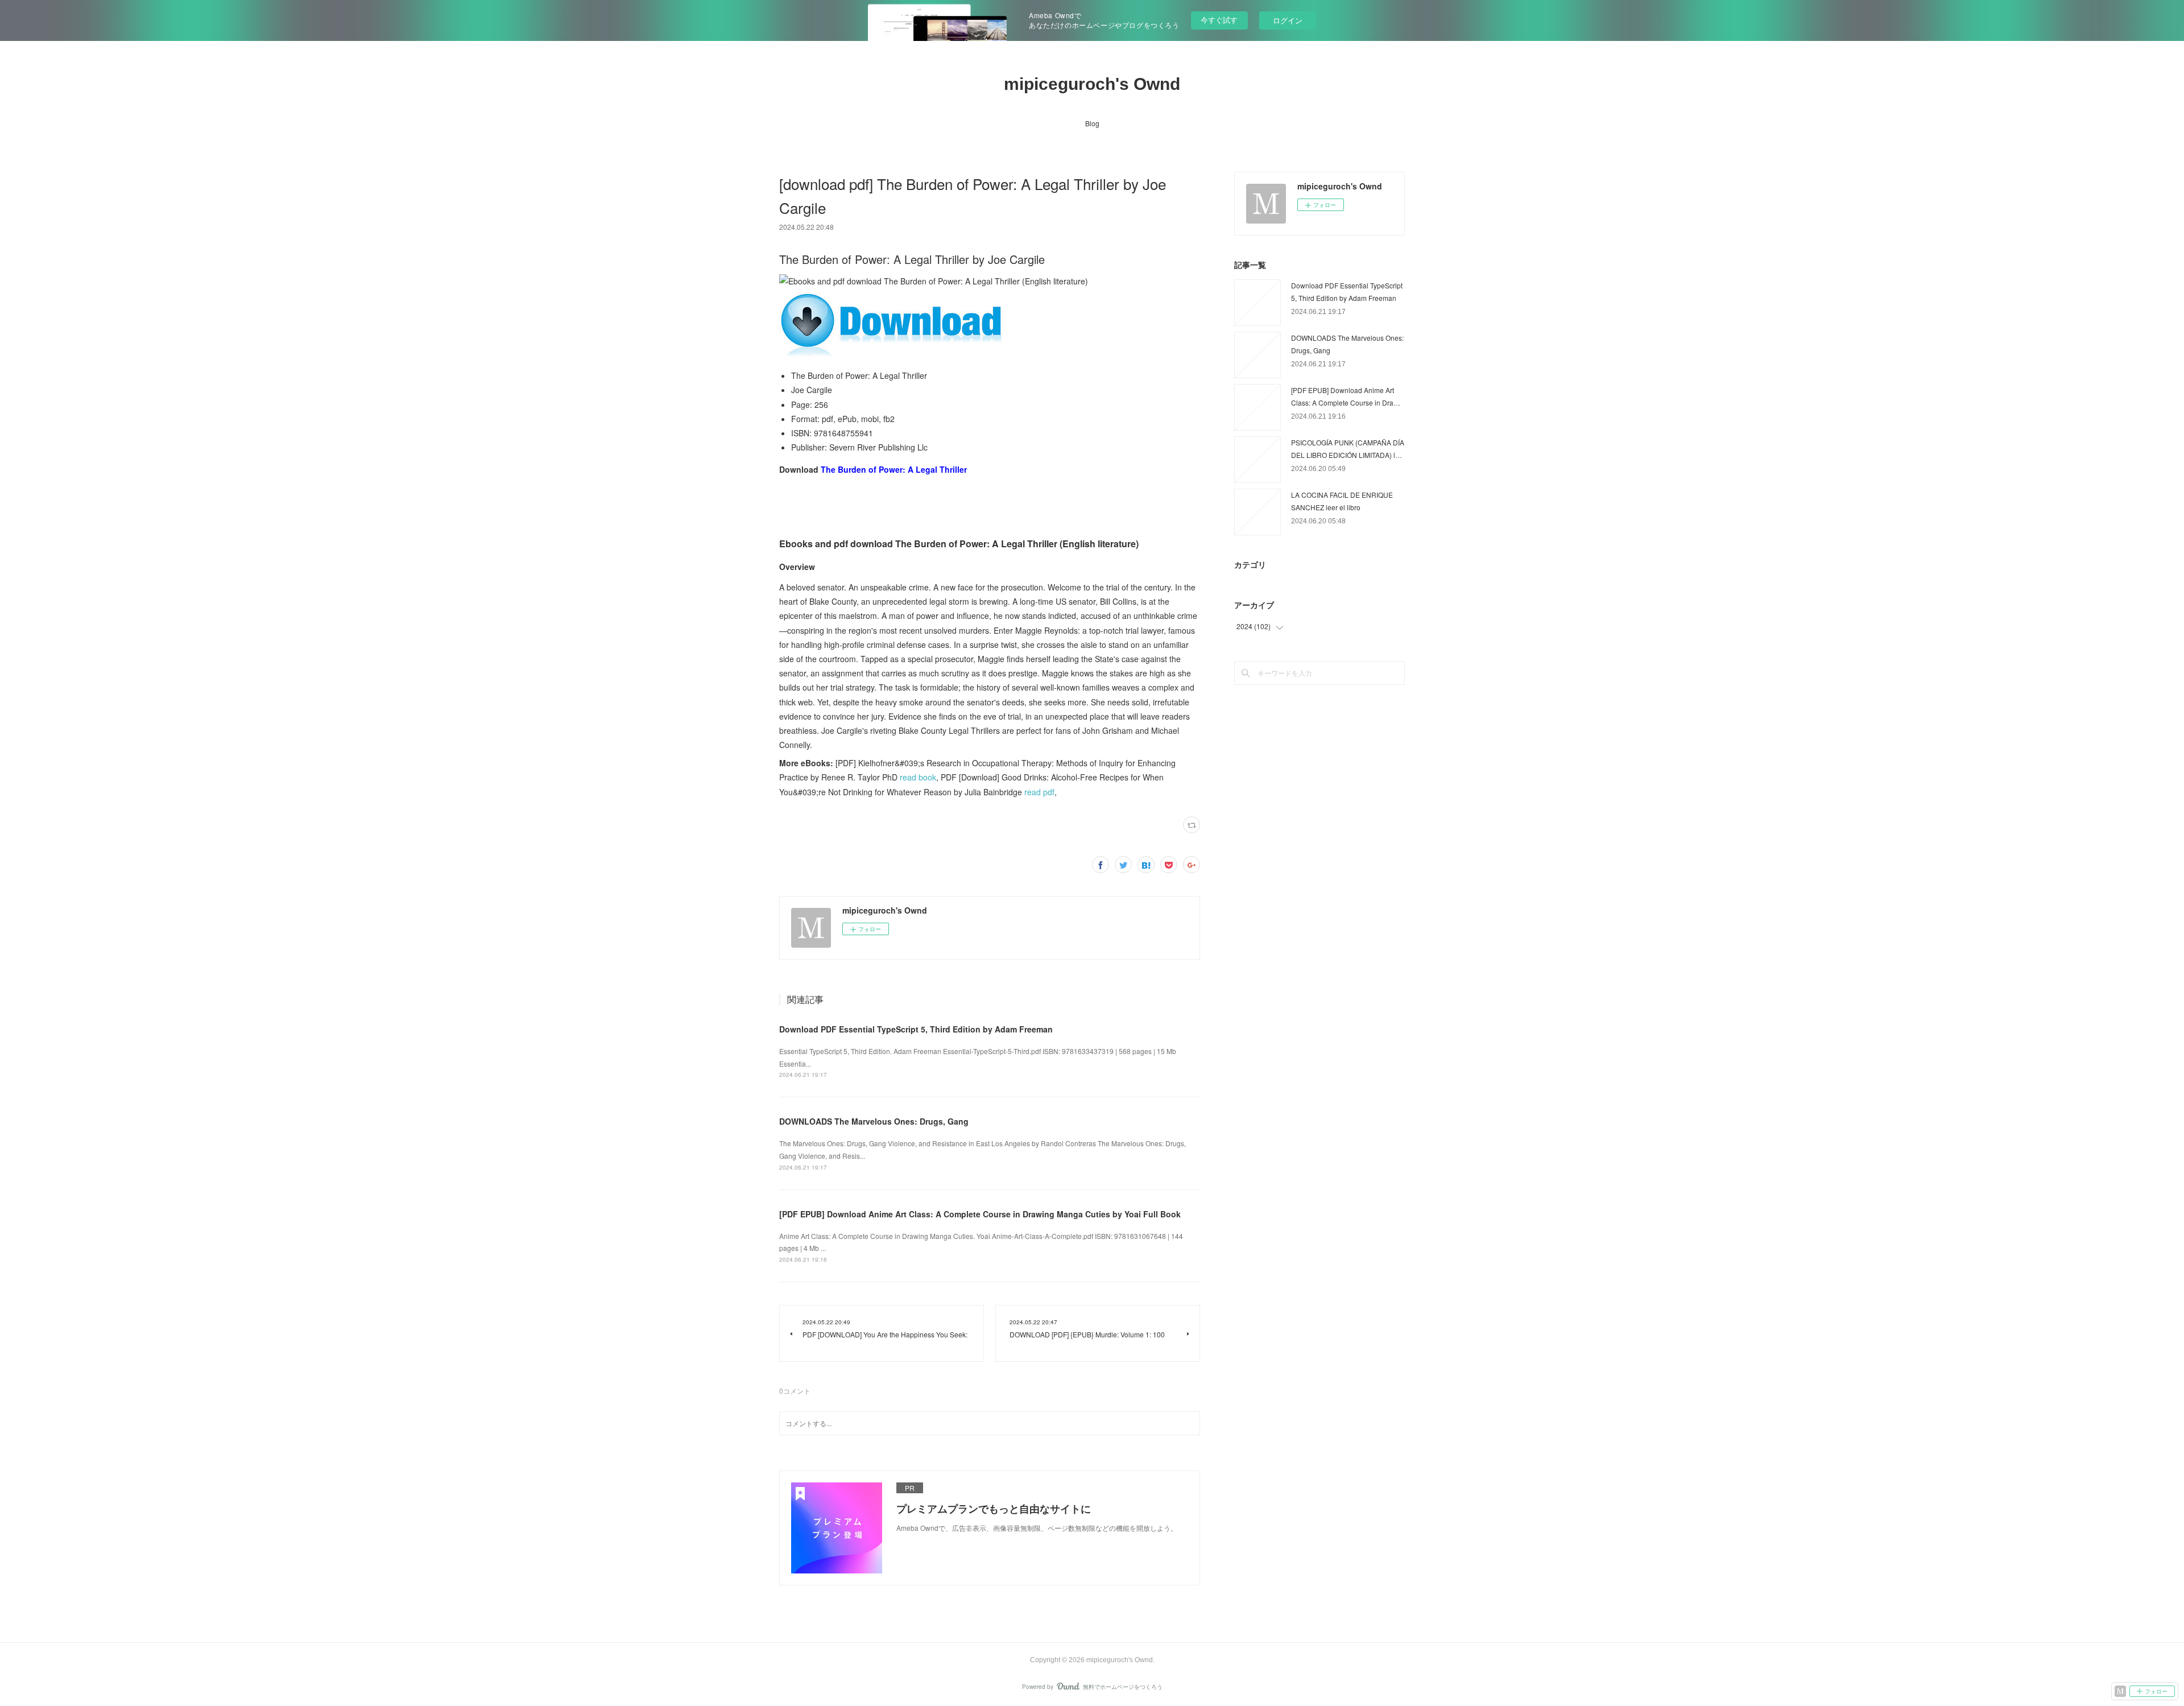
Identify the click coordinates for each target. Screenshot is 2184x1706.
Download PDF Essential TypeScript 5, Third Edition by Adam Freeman (916, 1029)
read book (918, 777)
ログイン (1288, 20)
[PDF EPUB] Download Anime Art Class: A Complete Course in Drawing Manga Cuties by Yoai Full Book (980, 1214)
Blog (1092, 123)
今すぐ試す (1219, 20)
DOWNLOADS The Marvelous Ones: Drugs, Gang (874, 1121)
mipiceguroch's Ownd (1092, 84)
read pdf (1039, 792)
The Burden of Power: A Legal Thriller (894, 469)
